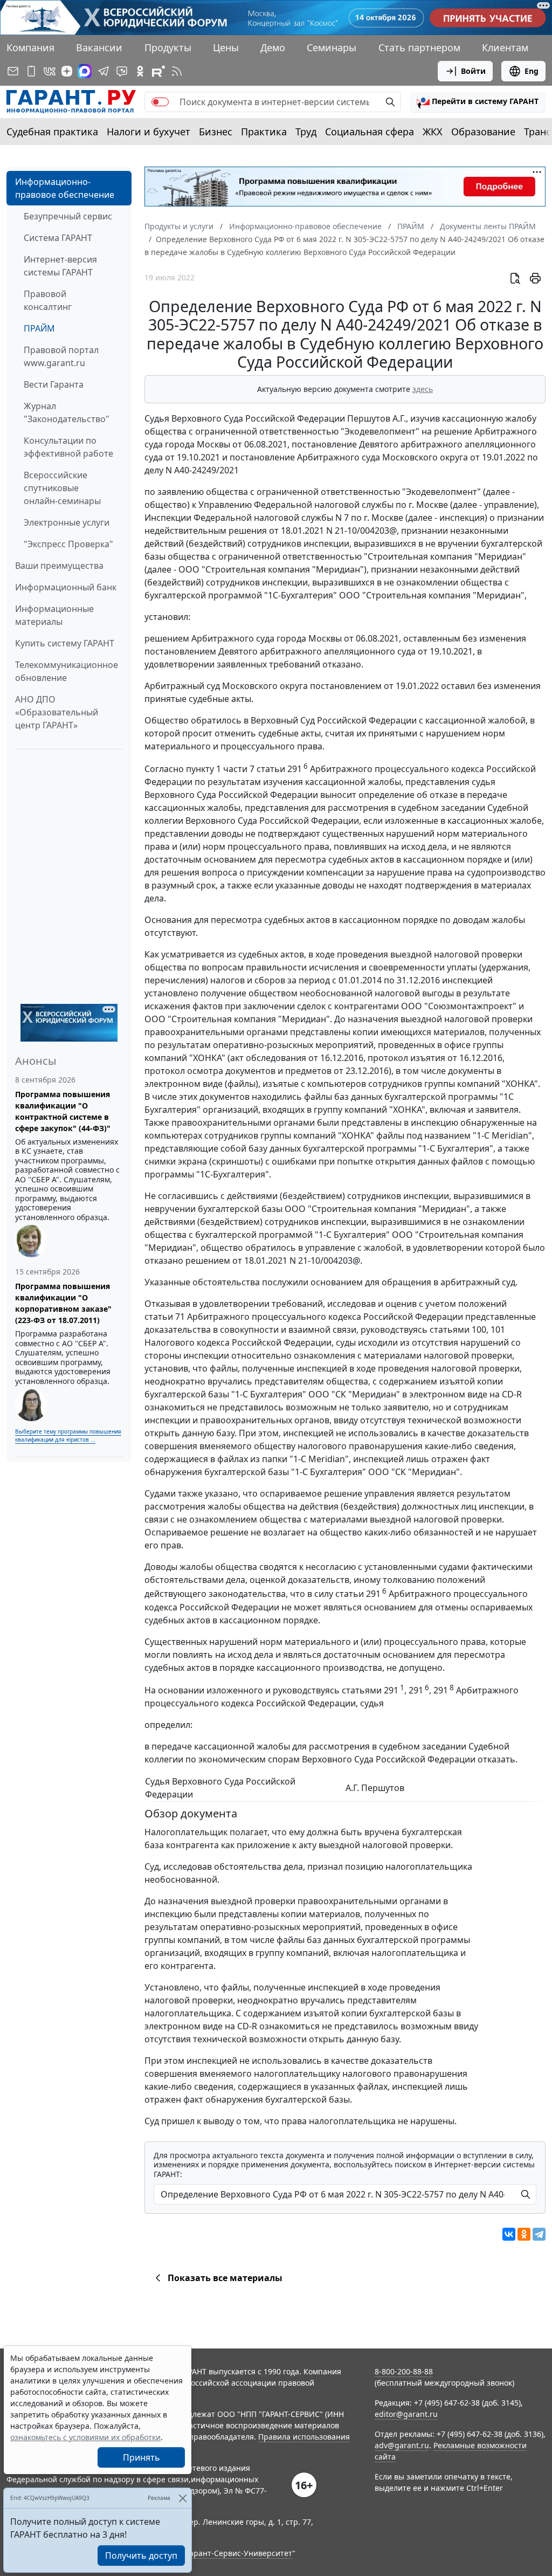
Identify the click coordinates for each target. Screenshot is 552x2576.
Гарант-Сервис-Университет (239, 2553)
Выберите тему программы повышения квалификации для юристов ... (68, 1435)
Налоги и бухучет (149, 132)
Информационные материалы (54, 615)
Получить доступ (141, 2556)
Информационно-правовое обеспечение (65, 188)
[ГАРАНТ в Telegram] (103, 71)
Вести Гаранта (54, 384)
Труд (306, 132)
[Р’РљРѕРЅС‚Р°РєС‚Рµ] (509, 2234)
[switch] (160, 102)
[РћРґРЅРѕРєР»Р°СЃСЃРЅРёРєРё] (524, 2234)
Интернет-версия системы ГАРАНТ (60, 266)
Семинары (332, 47)
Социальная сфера (370, 132)
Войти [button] (473, 71)
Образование (483, 132)
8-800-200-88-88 (404, 2371)
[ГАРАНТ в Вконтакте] (50, 71)
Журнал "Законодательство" (67, 412)
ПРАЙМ (39, 328)
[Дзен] (67, 71)
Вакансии (99, 47)
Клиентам (505, 47)
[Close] (182, 2498)
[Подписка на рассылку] (13, 71)
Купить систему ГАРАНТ (65, 643)
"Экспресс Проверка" (68, 544)
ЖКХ (433, 132)
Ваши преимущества (59, 566)
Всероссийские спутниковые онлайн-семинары (62, 488)
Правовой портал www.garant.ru (61, 356)
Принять (142, 2457)
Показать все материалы (225, 2278)
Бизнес (216, 132)
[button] (478, 102)
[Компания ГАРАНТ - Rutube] (158, 71)
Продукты (168, 47)
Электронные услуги (67, 522)
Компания (30, 47)
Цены (226, 47)
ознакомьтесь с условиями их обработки (85, 2437)
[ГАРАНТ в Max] (85, 71)
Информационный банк (66, 587)
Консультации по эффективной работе (68, 447)
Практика (264, 132)
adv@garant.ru (402, 2445)
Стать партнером (419, 47)
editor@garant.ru (406, 2414)
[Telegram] (539, 2234)
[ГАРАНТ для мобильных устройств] (31, 71)
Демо (273, 47)
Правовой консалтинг (48, 300)
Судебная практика (52, 132)
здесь (423, 389)
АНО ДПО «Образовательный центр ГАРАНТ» (57, 712)
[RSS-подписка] (177, 71)
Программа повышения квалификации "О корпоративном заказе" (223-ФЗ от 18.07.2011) (63, 1303)
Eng (532, 71)
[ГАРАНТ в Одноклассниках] (140, 71)
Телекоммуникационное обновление (67, 671)
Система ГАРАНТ (58, 238)
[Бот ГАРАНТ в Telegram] (122, 71)
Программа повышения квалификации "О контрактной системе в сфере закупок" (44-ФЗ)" (63, 1111)
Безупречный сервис (68, 216)
